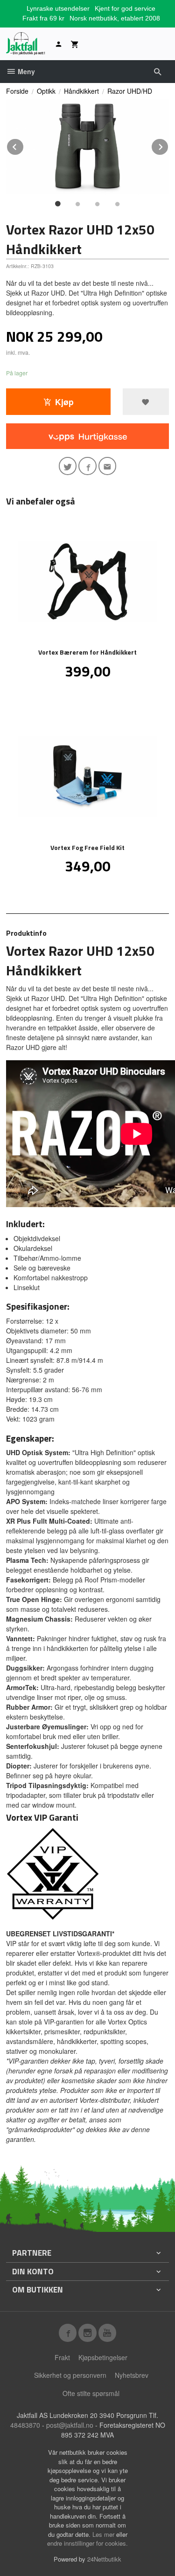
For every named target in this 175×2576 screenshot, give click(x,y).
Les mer (104, 2534)
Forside (17, 91)
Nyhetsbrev (132, 2375)
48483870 (25, 2425)
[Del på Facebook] (87, 466)
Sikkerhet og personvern (70, 2375)
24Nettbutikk (104, 2559)
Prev (24, 145)
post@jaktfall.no (70, 2425)
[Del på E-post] (108, 466)
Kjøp (64, 402)
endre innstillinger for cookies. (87, 2543)
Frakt (62, 2357)
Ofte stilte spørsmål (91, 2393)
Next (168, 145)
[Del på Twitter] (68, 466)
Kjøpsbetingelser (103, 2357)
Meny (25, 71)
